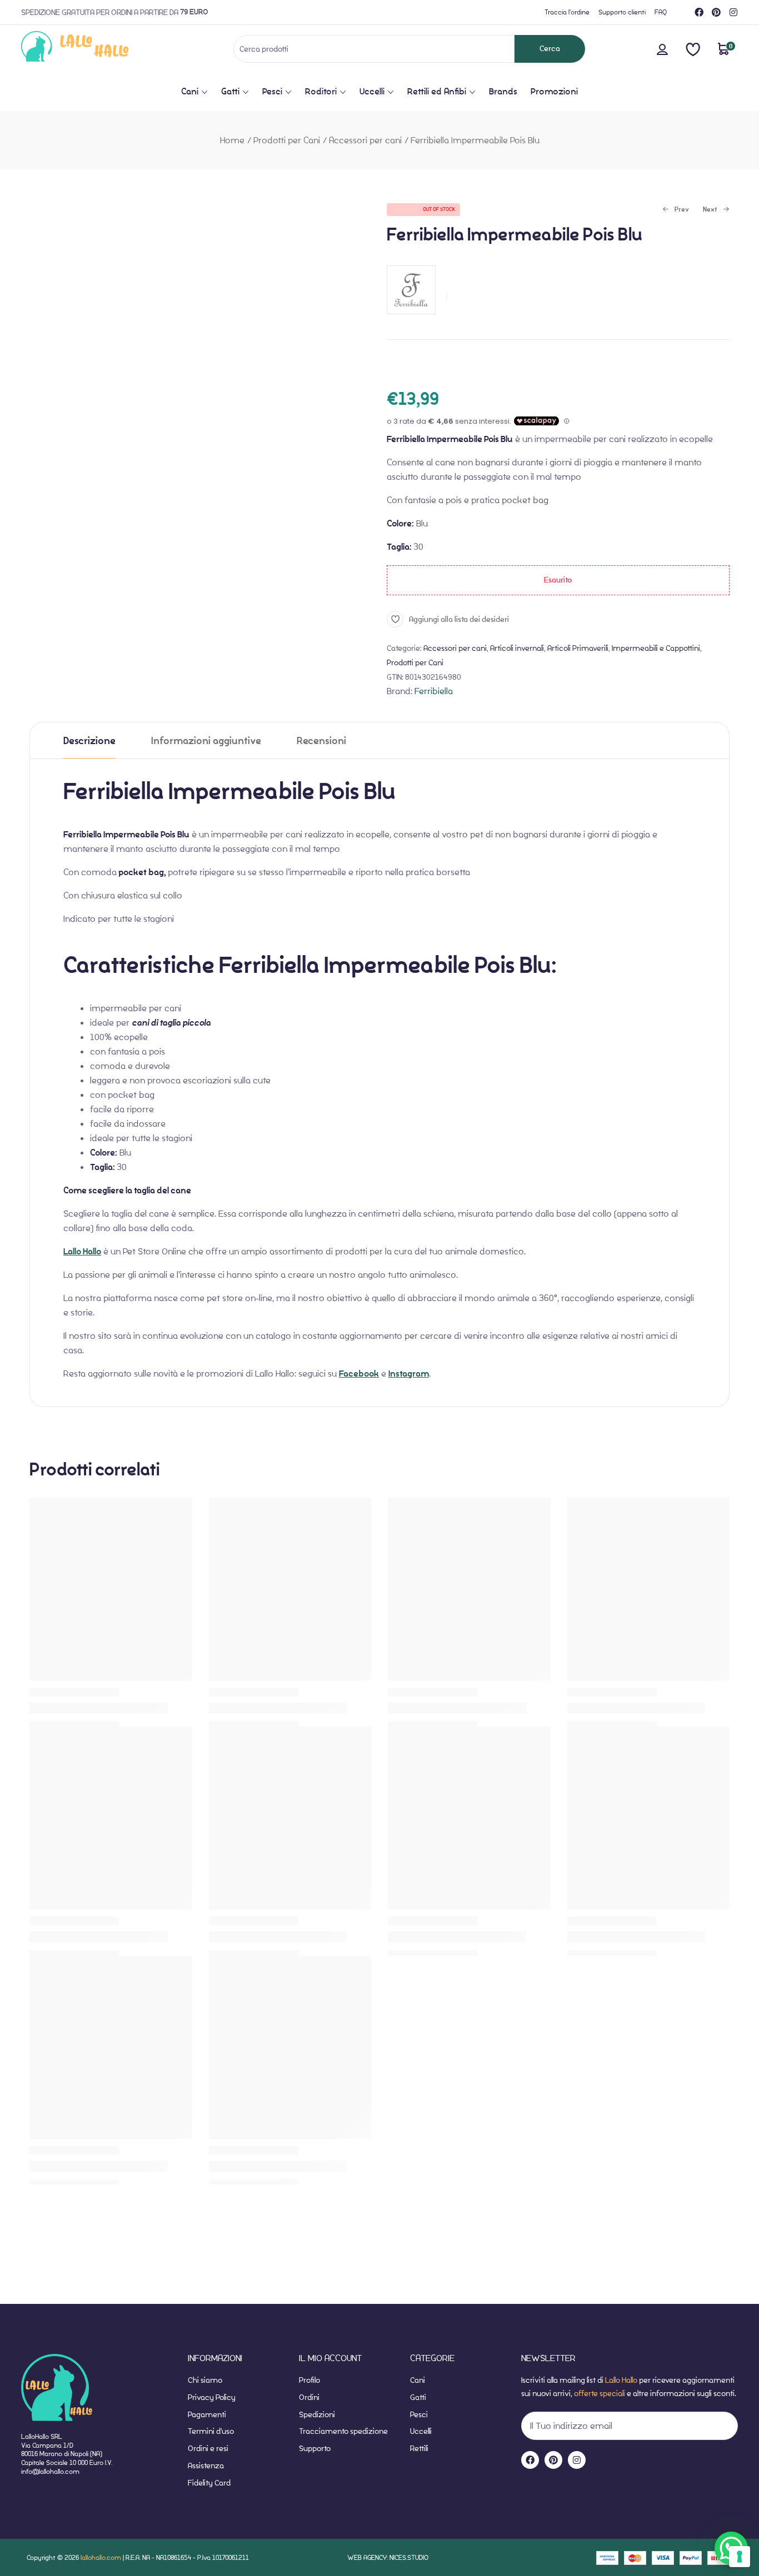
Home (232, 140)
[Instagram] (733, 12)
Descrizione (89, 741)
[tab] (89, 740)
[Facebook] (699, 12)
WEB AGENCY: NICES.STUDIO (388, 2557)
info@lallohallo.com (50, 2471)
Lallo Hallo (82, 1252)
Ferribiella (434, 691)
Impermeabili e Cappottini (656, 648)
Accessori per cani (365, 140)
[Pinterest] (716, 12)
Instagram (409, 1374)
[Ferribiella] (411, 320)
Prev (676, 210)
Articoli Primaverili (578, 648)
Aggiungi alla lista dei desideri (459, 619)
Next (710, 210)
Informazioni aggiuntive (206, 741)
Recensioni (321, 741)
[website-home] (93, 49)
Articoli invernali (517, 648)
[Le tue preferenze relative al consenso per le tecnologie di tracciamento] (740, 2557)
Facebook (359, 1374)
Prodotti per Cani (287, 140)
